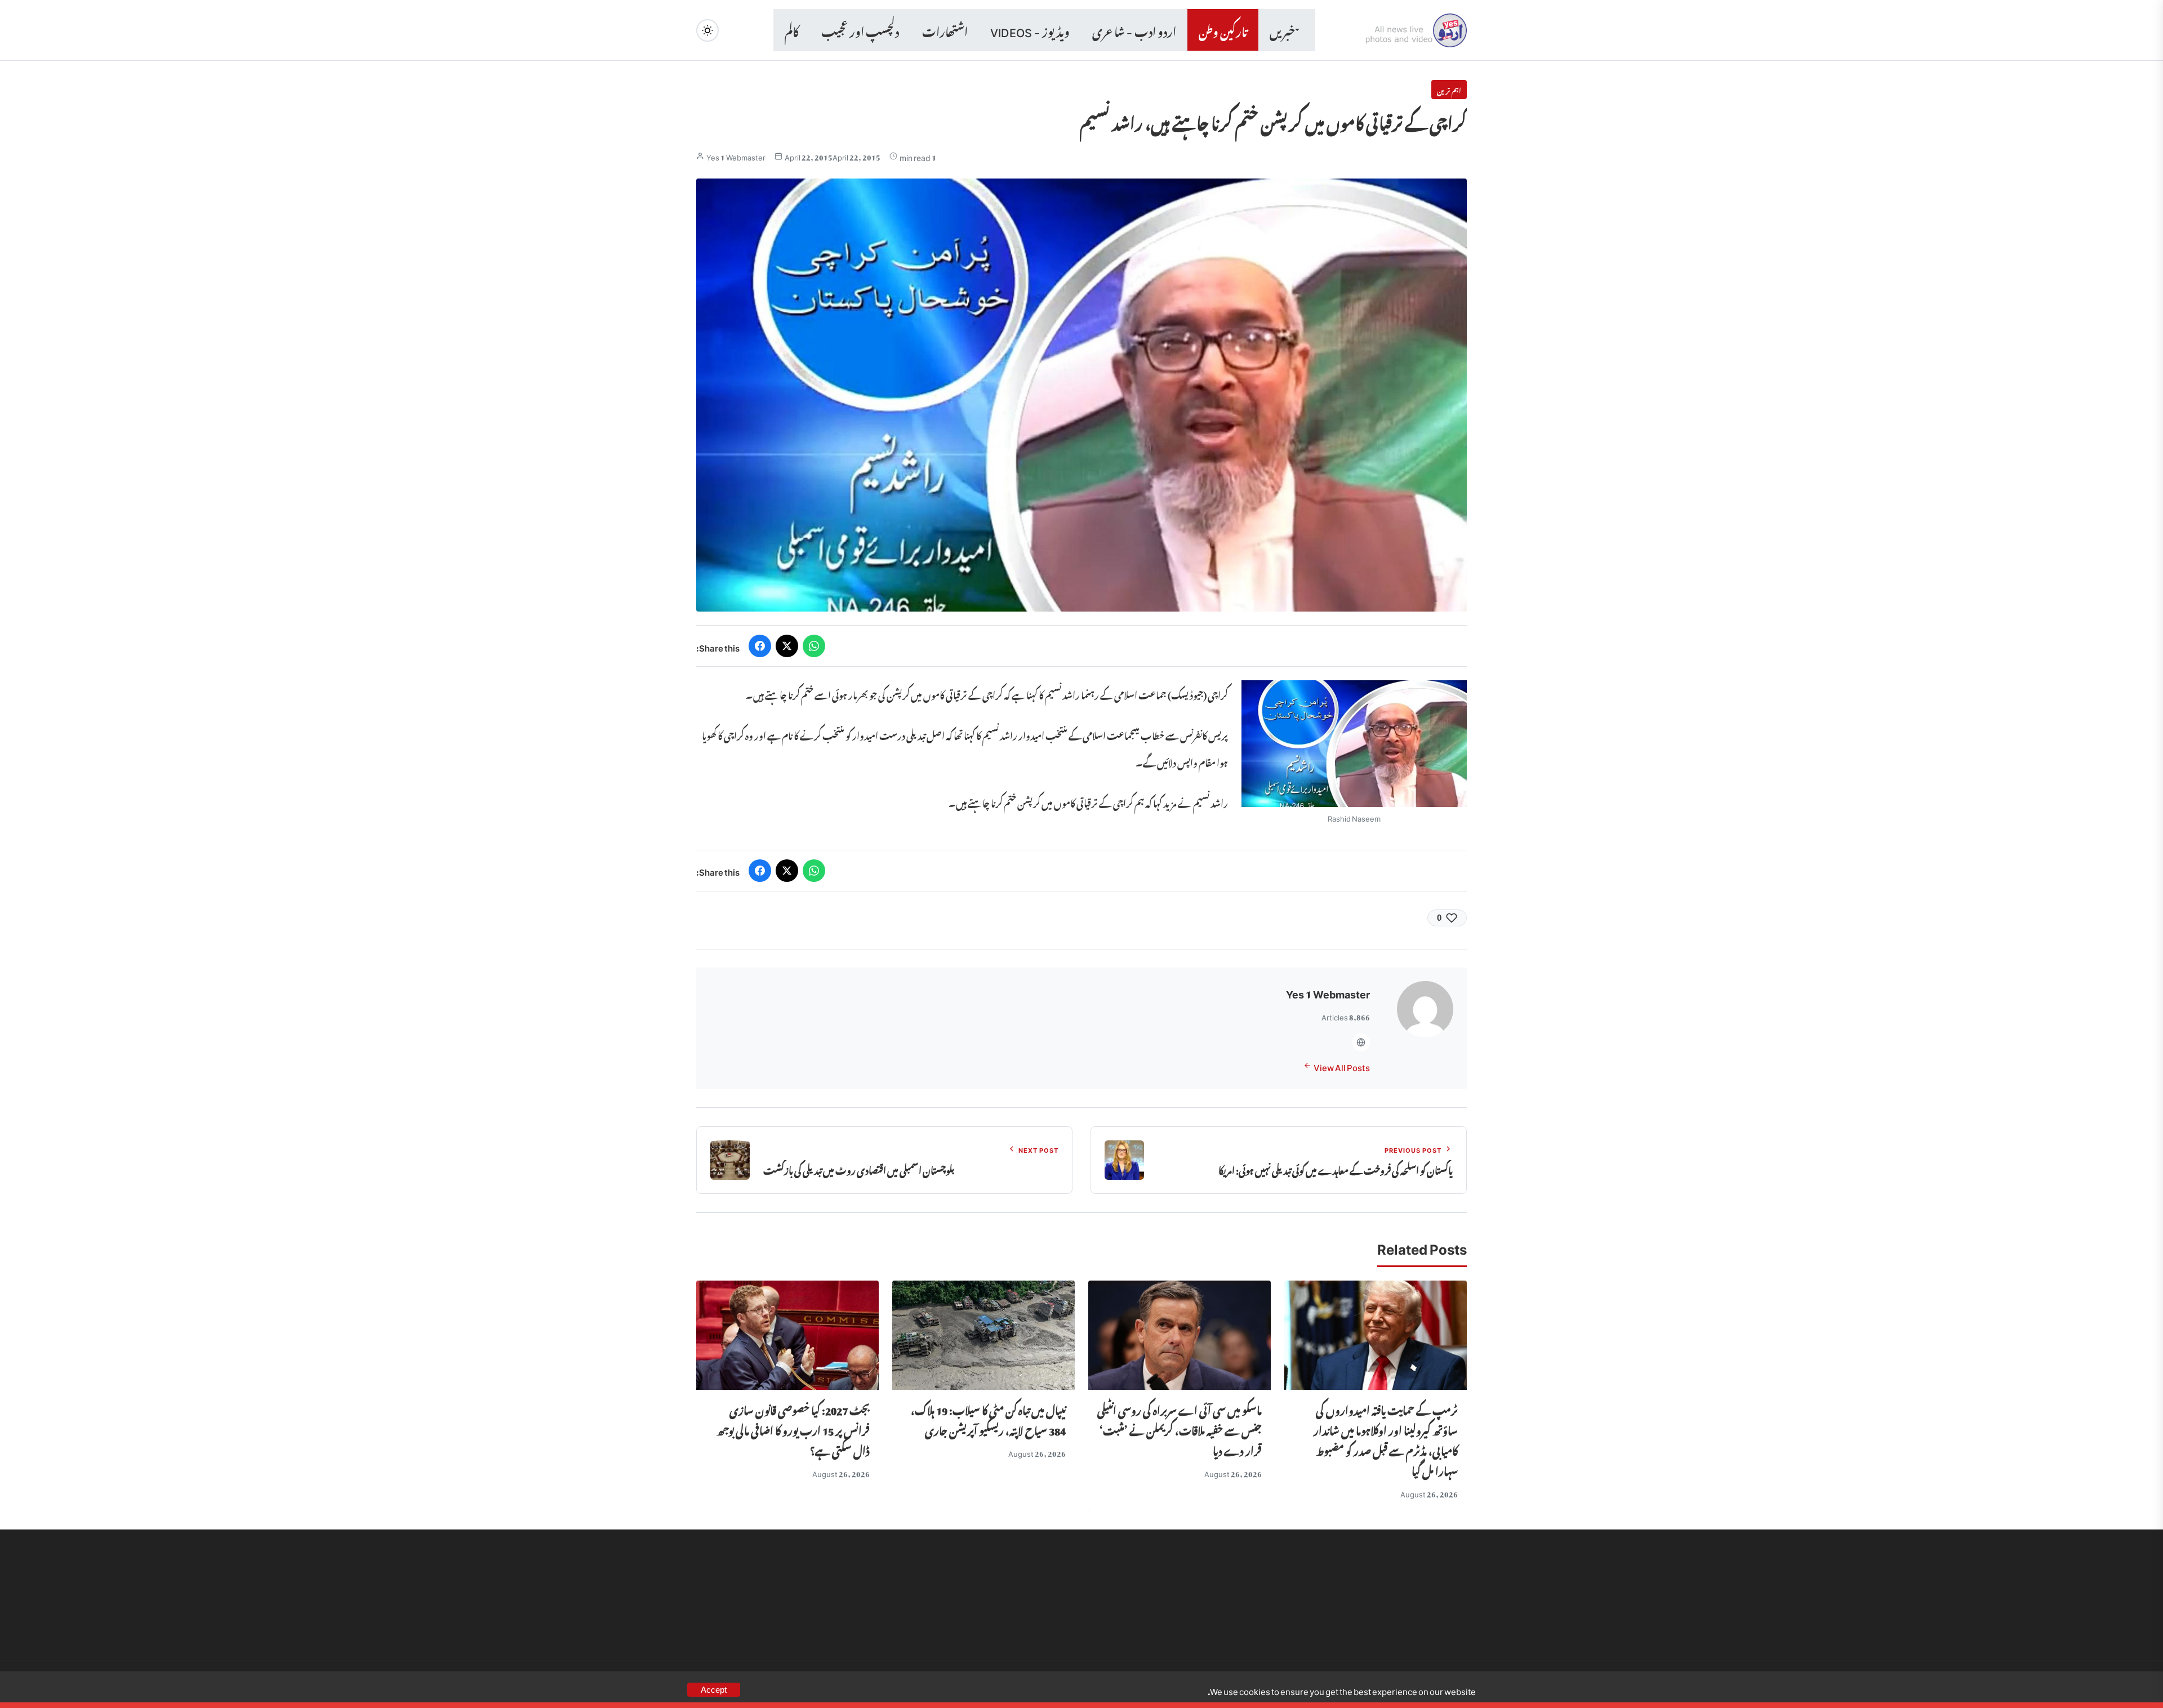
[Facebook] (760, 646)
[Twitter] (787, 646)
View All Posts (1342, 1066)
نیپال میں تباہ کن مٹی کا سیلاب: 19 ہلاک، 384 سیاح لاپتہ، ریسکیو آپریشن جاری (988, 1419)
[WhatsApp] (814, 646)
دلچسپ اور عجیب (860, 30)
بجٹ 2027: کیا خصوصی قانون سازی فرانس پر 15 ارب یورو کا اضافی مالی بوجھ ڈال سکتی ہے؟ (793, 1429)
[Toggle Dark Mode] (707, 30)
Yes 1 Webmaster (736, 156)
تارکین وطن (1223, 30)
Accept (714, 1690)
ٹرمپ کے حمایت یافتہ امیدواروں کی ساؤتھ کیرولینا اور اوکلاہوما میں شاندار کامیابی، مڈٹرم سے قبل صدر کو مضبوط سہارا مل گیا (1386, 1439)
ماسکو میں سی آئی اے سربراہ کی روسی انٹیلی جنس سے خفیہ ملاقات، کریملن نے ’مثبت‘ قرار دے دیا (1180, 1429)
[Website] (1361, 1042)
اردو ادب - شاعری (1134, 30)
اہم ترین (1449, 90)
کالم (792, 30)
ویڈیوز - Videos (1030, 30)
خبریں (1282, 30)
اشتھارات (945, 30)
